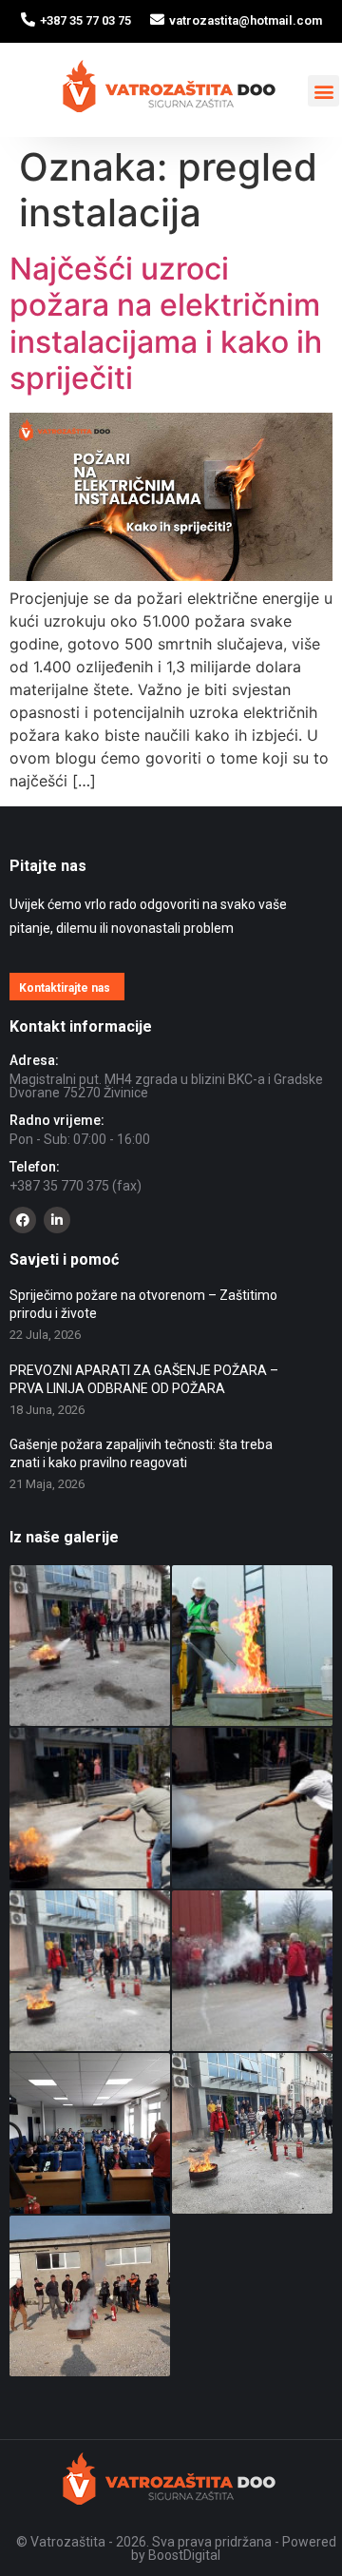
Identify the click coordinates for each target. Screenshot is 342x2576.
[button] (323, 91)
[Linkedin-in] (57, 1220)
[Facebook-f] (23, 1220)
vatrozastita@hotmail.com (246, 20)
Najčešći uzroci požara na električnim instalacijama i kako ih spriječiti (166, 323)
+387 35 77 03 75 (85, 20)
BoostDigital (184, 2555)
